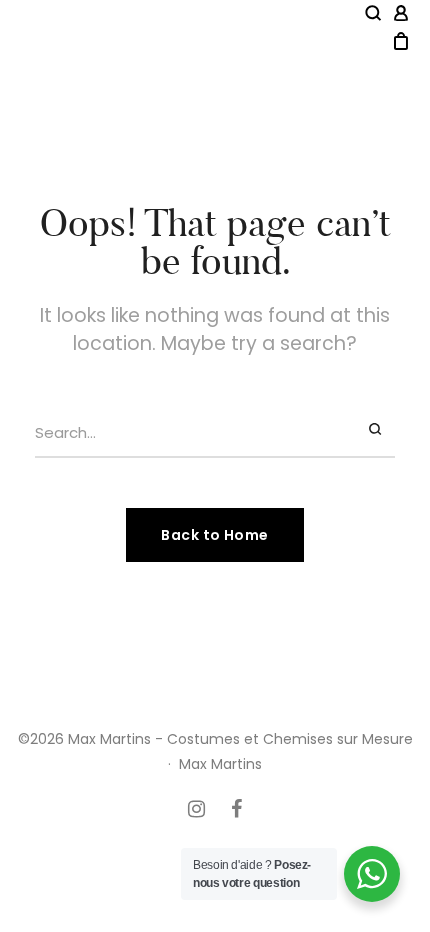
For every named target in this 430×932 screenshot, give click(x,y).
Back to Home (214, 535)
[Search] (377, 430)
